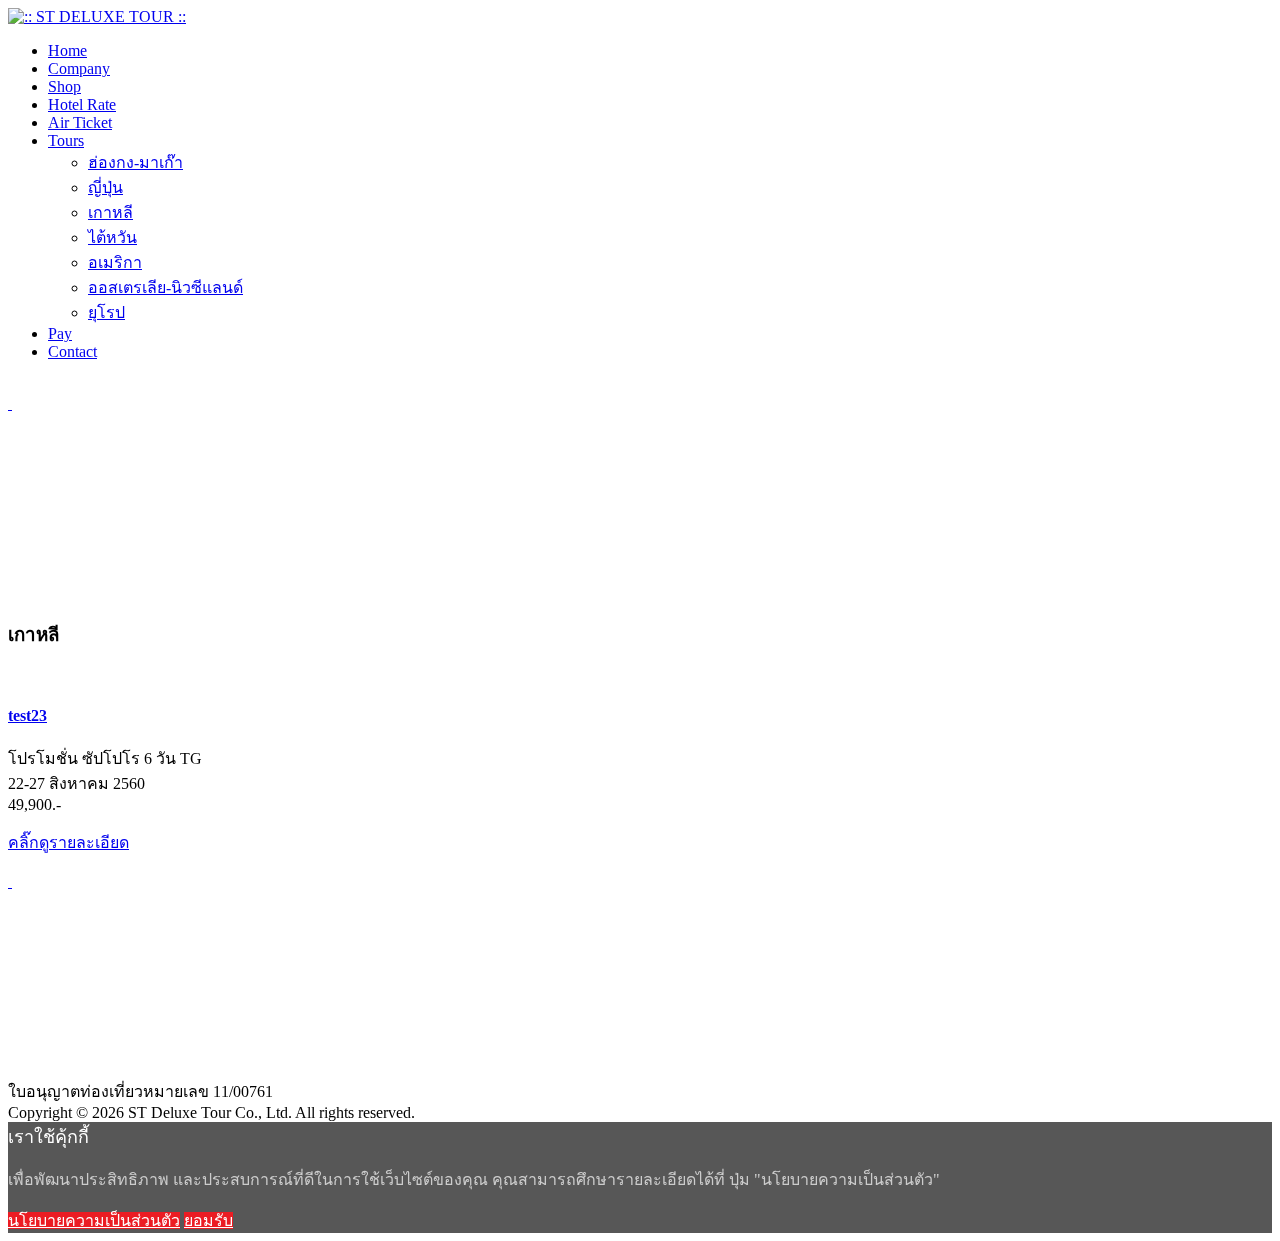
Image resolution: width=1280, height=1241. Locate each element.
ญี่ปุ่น (105, 187)
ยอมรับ (208, 1220)
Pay (60, 333)
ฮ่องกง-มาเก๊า (135, 162)
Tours (66, 140)
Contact (72, 351)
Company (79, 68)
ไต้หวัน (112, 237)
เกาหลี (110, 212)
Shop (64, 86)
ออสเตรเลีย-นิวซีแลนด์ (165, 287)
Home (67, 50)
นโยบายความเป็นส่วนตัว (94, 1220)
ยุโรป (106, 312)
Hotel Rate (82, 104)
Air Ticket (80, 122)
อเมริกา (115, 262)
